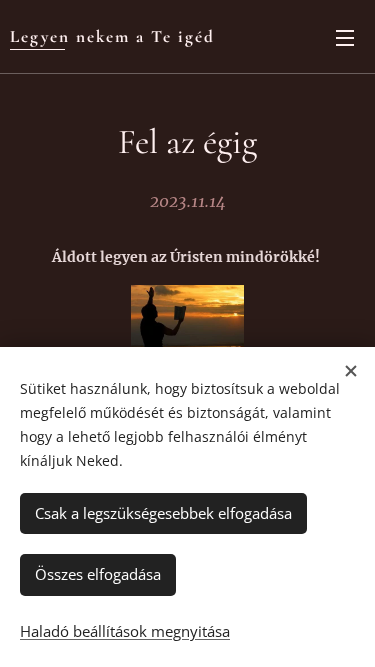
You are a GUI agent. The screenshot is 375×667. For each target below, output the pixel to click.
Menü (345, 37)
